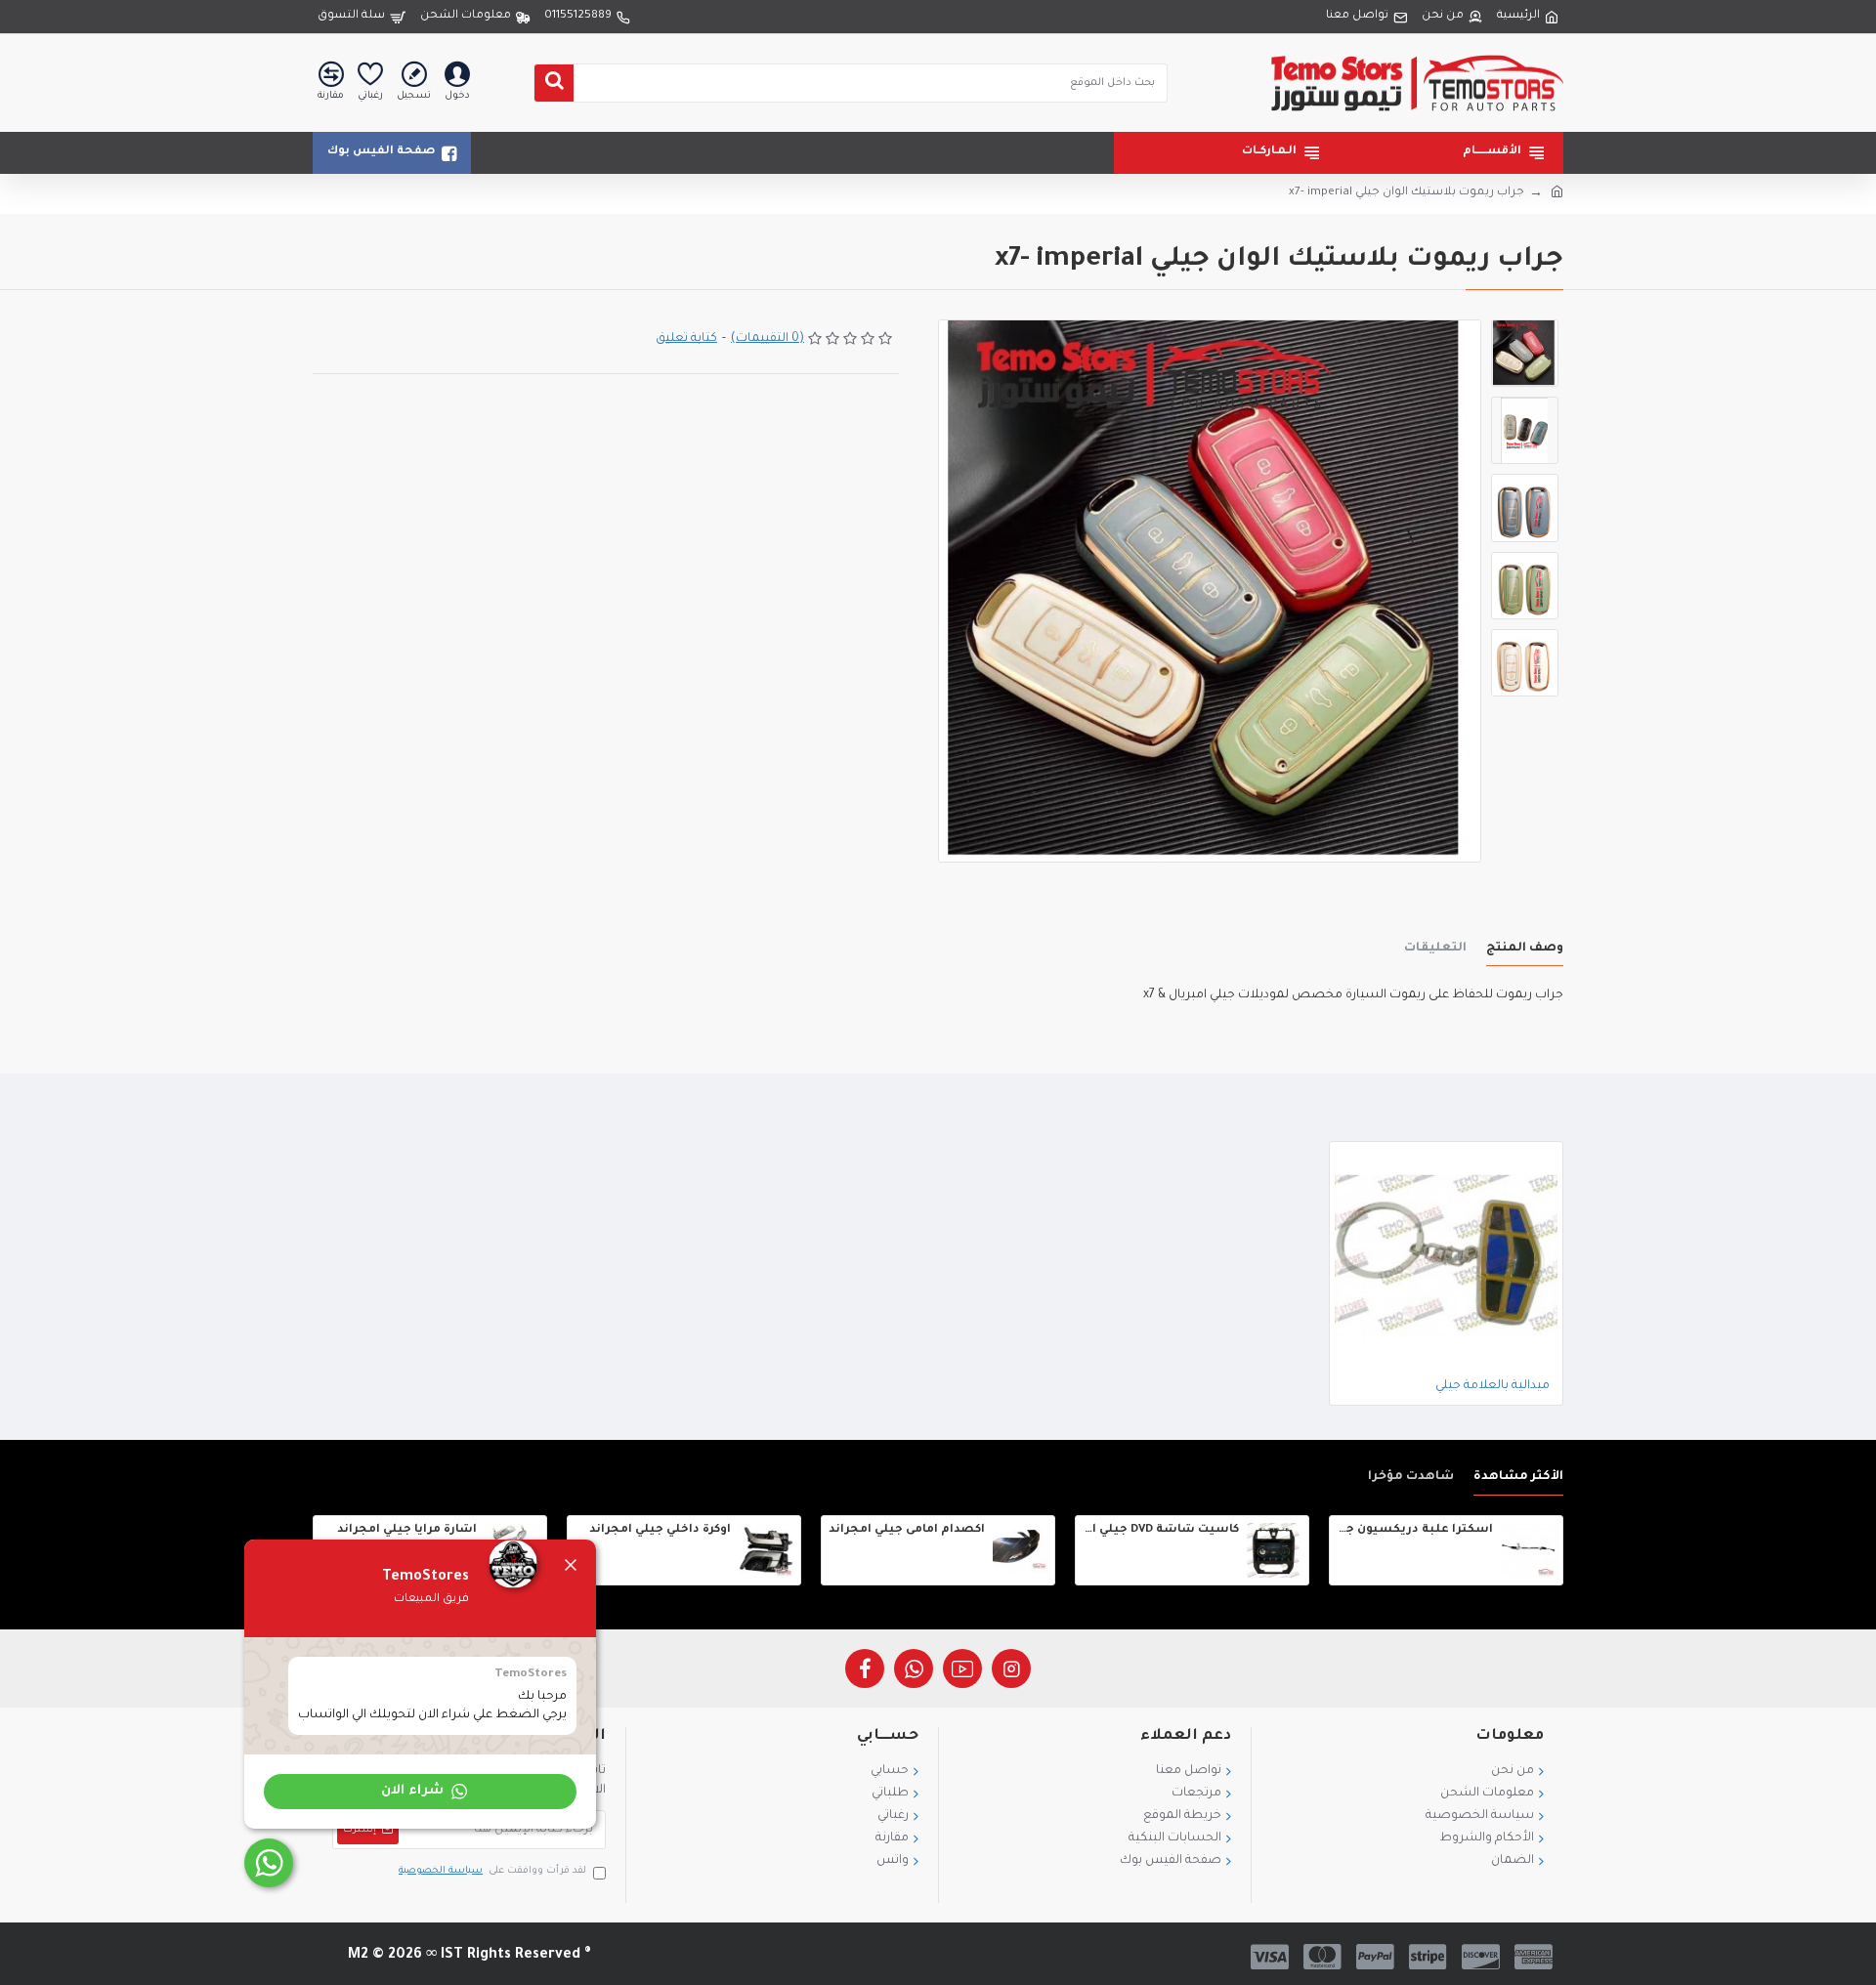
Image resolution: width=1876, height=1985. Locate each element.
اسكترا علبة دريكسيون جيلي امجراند (1415, 1530)
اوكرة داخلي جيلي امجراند (660, 1530)
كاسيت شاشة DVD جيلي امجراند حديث (1161, 1530)
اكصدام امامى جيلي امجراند (907, 1530)
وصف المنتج (1525, 949)
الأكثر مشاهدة (1518, 1477)
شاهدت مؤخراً (1411, 1477)
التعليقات (1435, 949)
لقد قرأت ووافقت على (492, 1871)
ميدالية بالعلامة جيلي (1492, 1386)
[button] (420, 1792)
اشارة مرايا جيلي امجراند (407, 1530)
